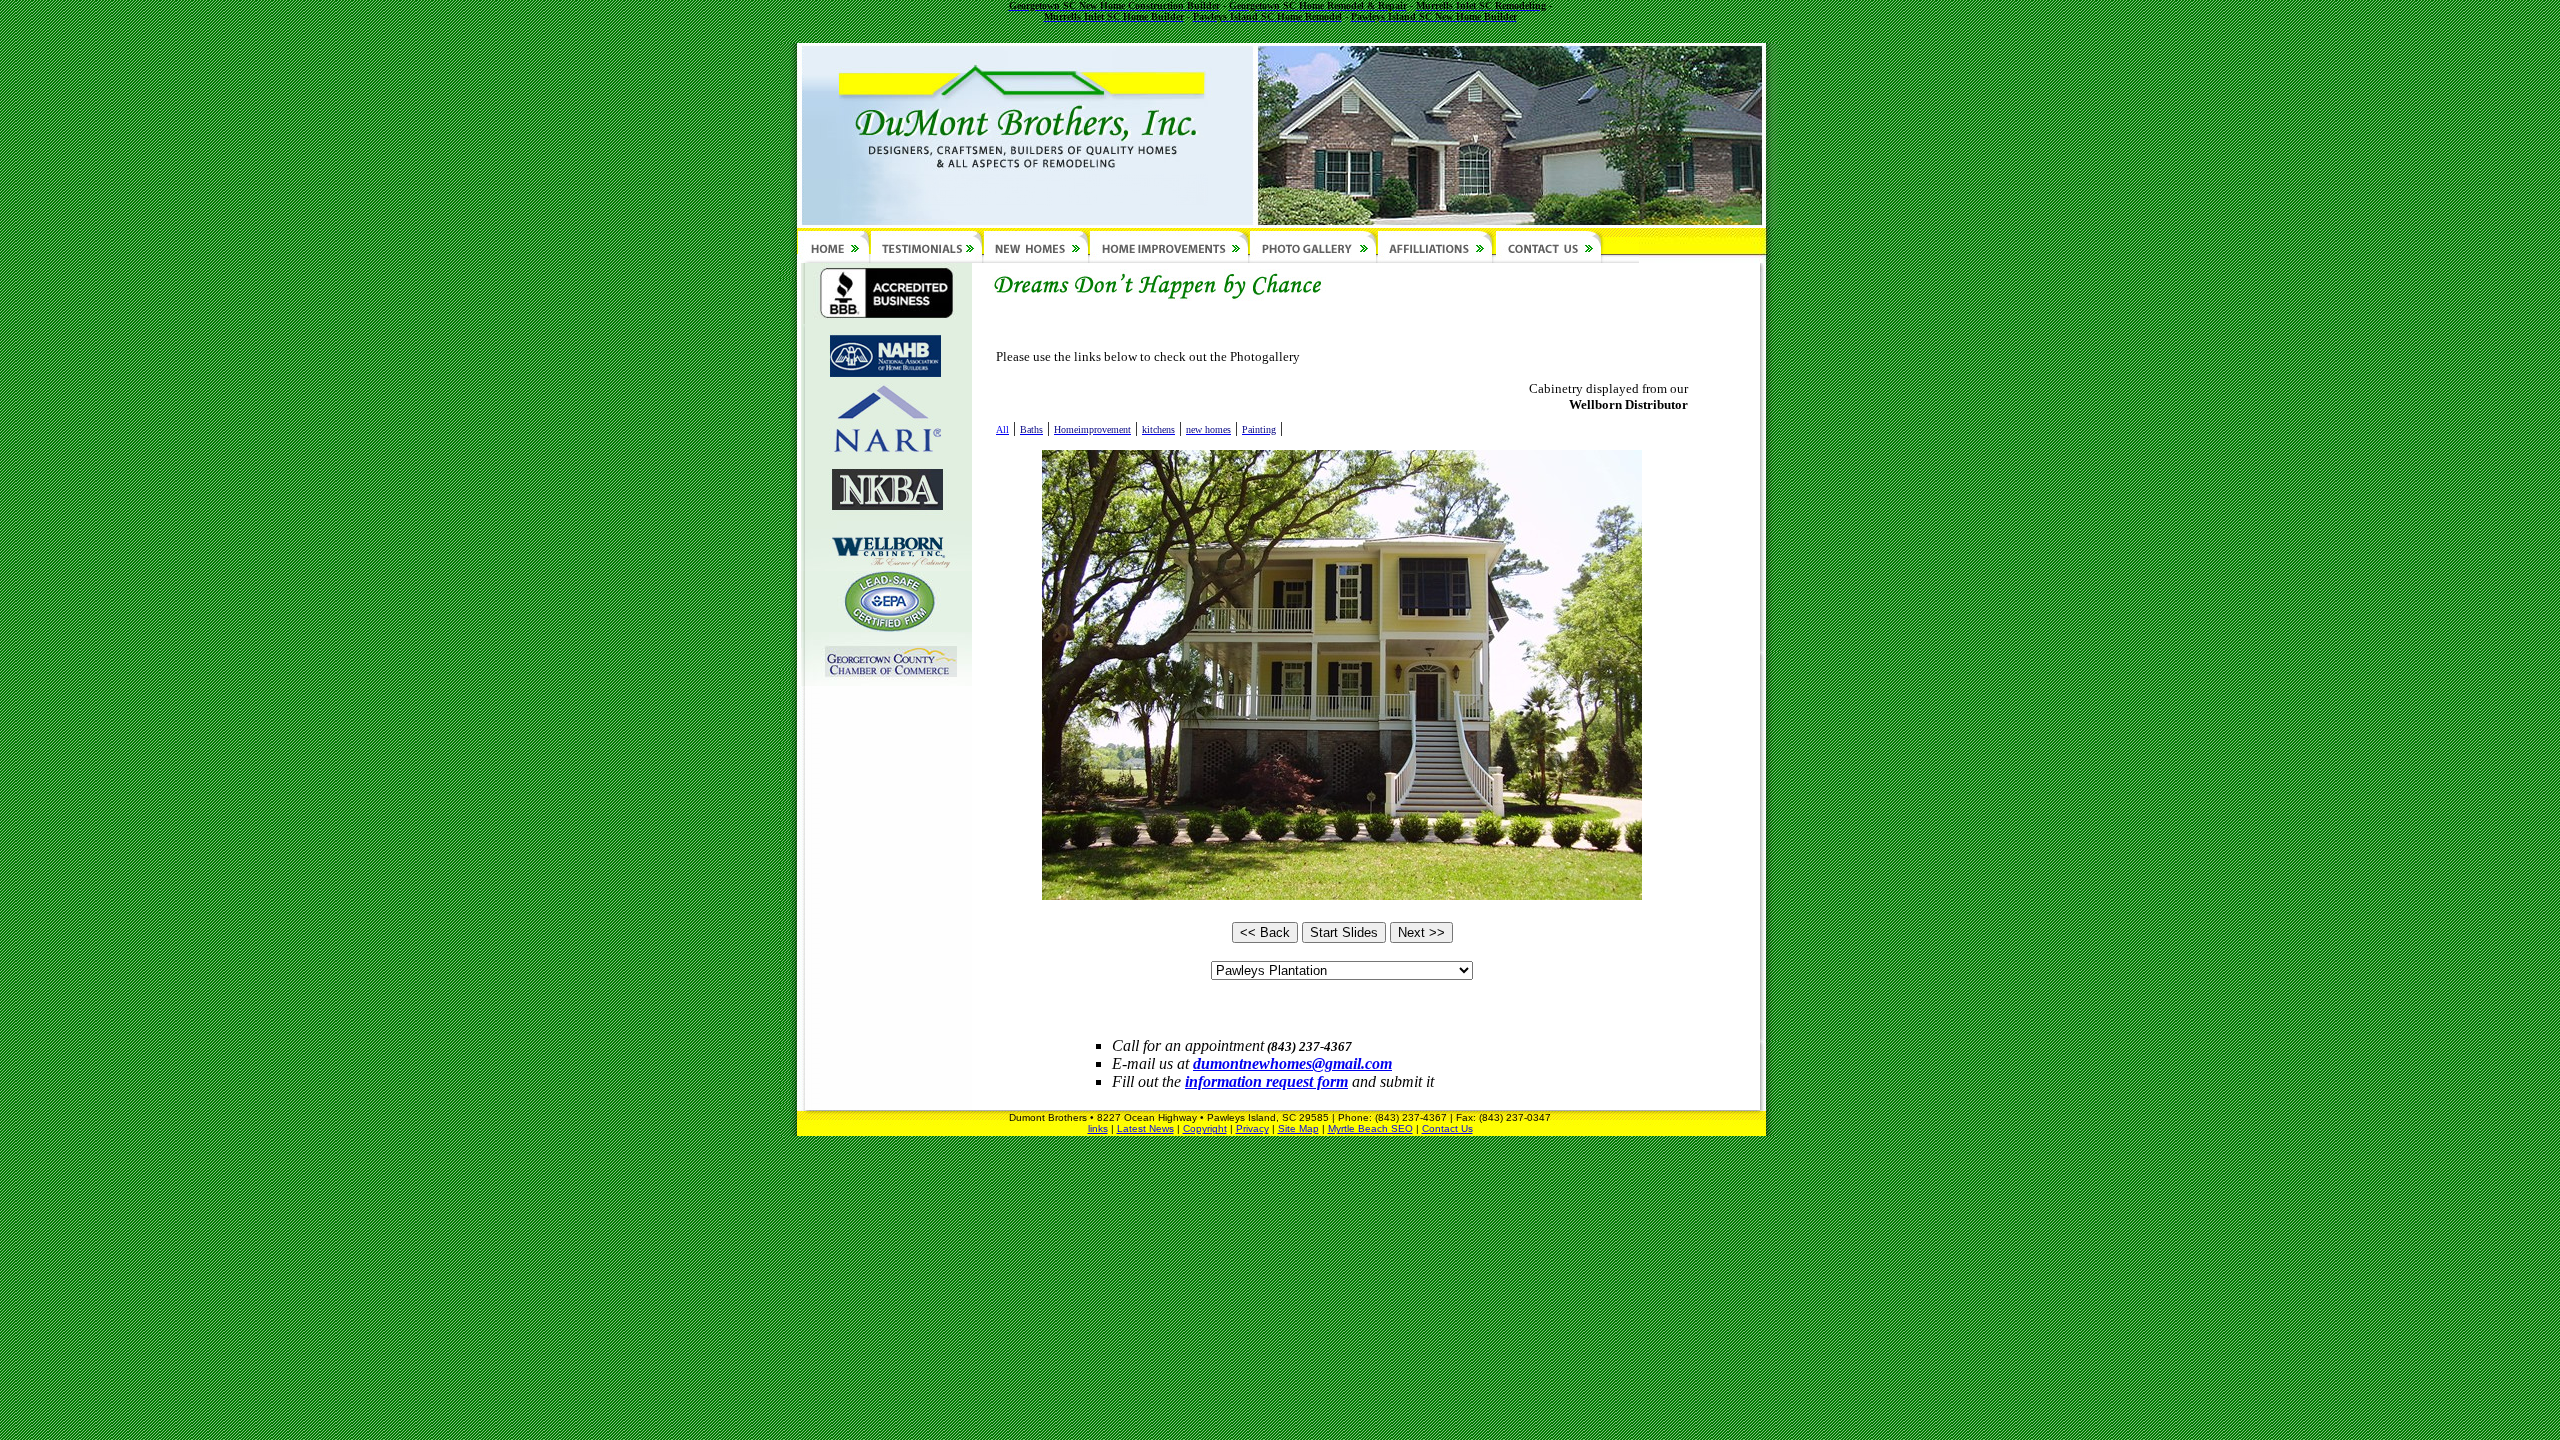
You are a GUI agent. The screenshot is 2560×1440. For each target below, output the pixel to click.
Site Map (1298, 1128)
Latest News (1145, 1128)
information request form (1266, 1081)
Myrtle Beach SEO (1370, 1128)
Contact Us (1447, 1128)
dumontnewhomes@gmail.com (1292, 1063)
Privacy (1252, 1128)
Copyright (1205, 1128)
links (1098, 1128)
